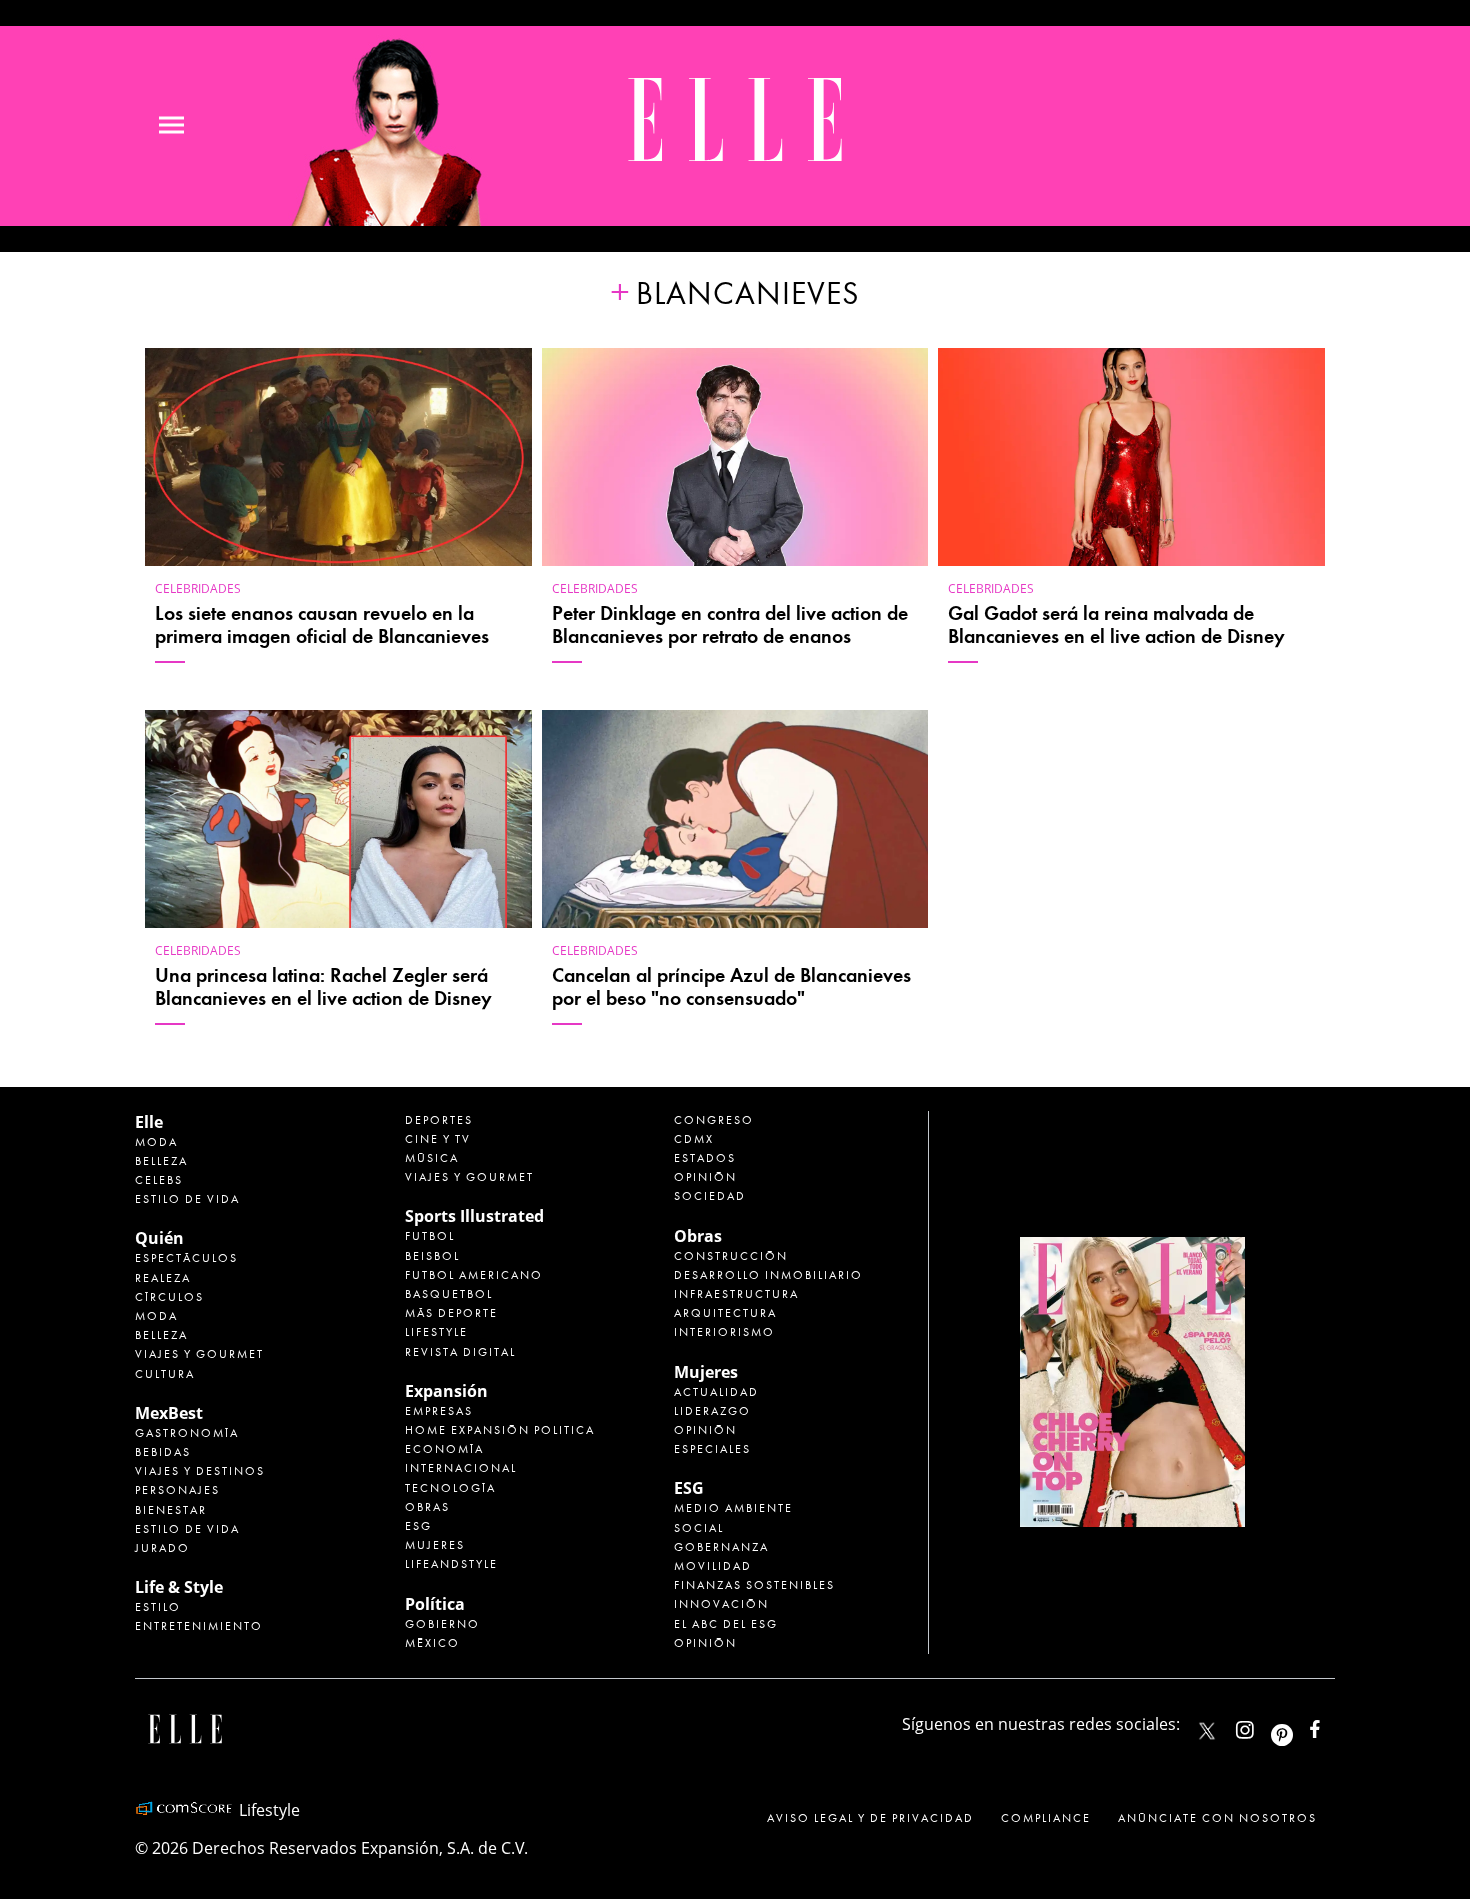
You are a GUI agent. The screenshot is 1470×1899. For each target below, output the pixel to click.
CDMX (694, 1139)
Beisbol (432, 1256)
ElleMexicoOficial (1332, 1725)
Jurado (162, 1548)
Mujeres (435, 1545)
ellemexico (1299, 1725)
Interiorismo (724, 1332)
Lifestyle (436, 1332)
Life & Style (179, 1587)
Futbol (430, 1236)
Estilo (158, 1607)
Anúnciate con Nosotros (1217, 1818)
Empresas (439, 1411)
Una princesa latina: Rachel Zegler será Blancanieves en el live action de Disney (323, 987)
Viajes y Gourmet (199, 1354)
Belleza (161, 1161)
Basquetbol (449, 1294)
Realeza (163, 1278)
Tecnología (450, 1488)
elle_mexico (1262, 1725)
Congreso (714, 1120)
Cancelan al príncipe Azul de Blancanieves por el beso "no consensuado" (731, 987)
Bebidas (163, 1452)
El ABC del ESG (726, 1624)
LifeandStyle (451, 1564)
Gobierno (442, 1624)
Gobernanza (721, 1547)
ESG (418, 1526)
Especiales (712, 1449)
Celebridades (198, 588)
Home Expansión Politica (500, 1430)
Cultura (165, 1374)
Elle (149, 1122)
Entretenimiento (199, 1626)
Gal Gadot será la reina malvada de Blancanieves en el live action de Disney (1116, 625)
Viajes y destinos (200, 1471)
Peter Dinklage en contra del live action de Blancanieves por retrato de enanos (730, 625)
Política (435, 1604)
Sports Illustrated (474, 1216)
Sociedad (710, 1196)
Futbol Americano (474, 1275)
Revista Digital (460, 1352)
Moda (156, 1142)
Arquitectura (725, 1313)
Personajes (177, 1490)
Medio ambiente (733, 1508)
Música (432, 1158)
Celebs (159, 1180)
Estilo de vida (187, 1199)
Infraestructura (736, 1294)
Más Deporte (451, 1313)
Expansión (446, 1391)
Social (699, 1528)
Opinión (705, 1177)
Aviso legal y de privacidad (870, 1818)
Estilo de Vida (187, 1529)
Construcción (731, 1256)
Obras (427, 1507)
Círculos (169, 1297)
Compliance (1046, 1818)
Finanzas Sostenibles (754, 1585)
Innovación (721, 1604)
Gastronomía (187, 1433)
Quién (159, 1238)
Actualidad (716, 1392)
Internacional (461, 1468)
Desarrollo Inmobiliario (768, 1275)
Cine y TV (438, 1139)
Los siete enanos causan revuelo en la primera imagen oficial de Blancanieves (322, 625)
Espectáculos (186, 1258)
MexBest (169, 1413)
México (432, 1643)
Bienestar (171, 1510)
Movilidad (713, 1566)
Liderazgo (712, 1411)
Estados (705, 1158)
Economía (444, 1449)
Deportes (439, 1120)
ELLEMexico (1207, 1731)
